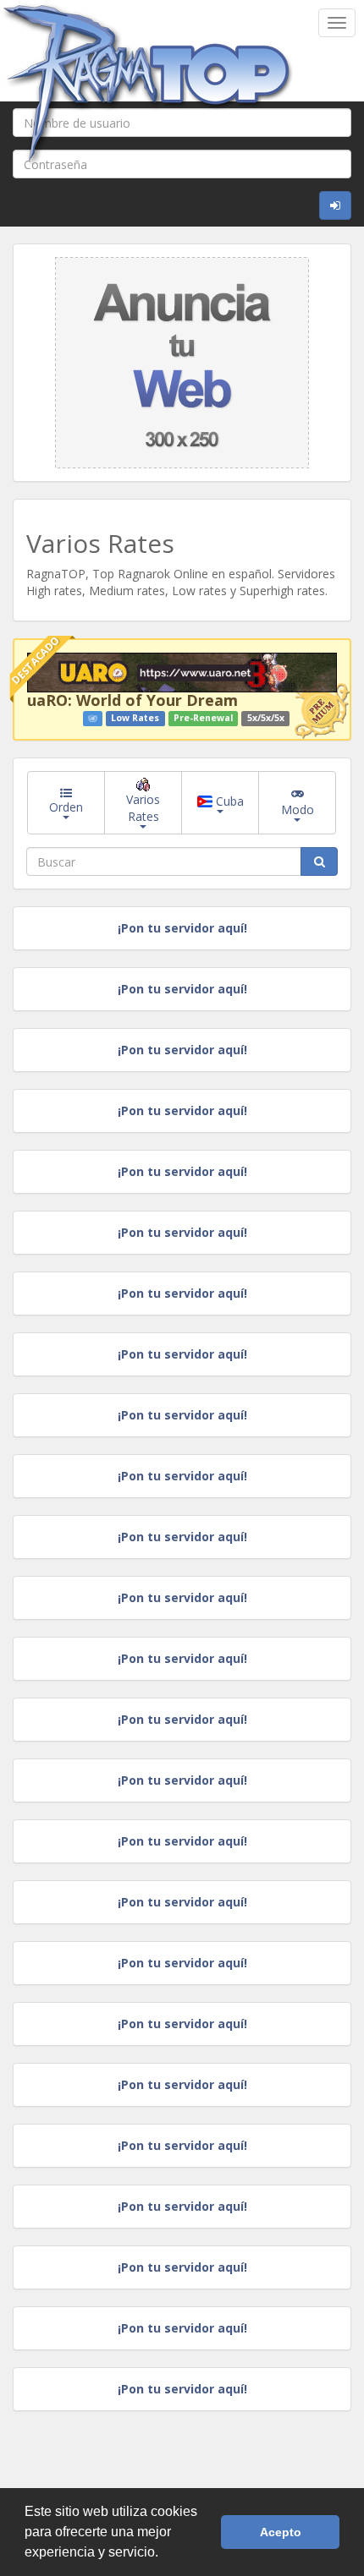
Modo (298, 809)
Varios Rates (143, 808)
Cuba (228, 801)
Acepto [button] (281, 2532)
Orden (66, 807)
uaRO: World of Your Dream (132, 700)
